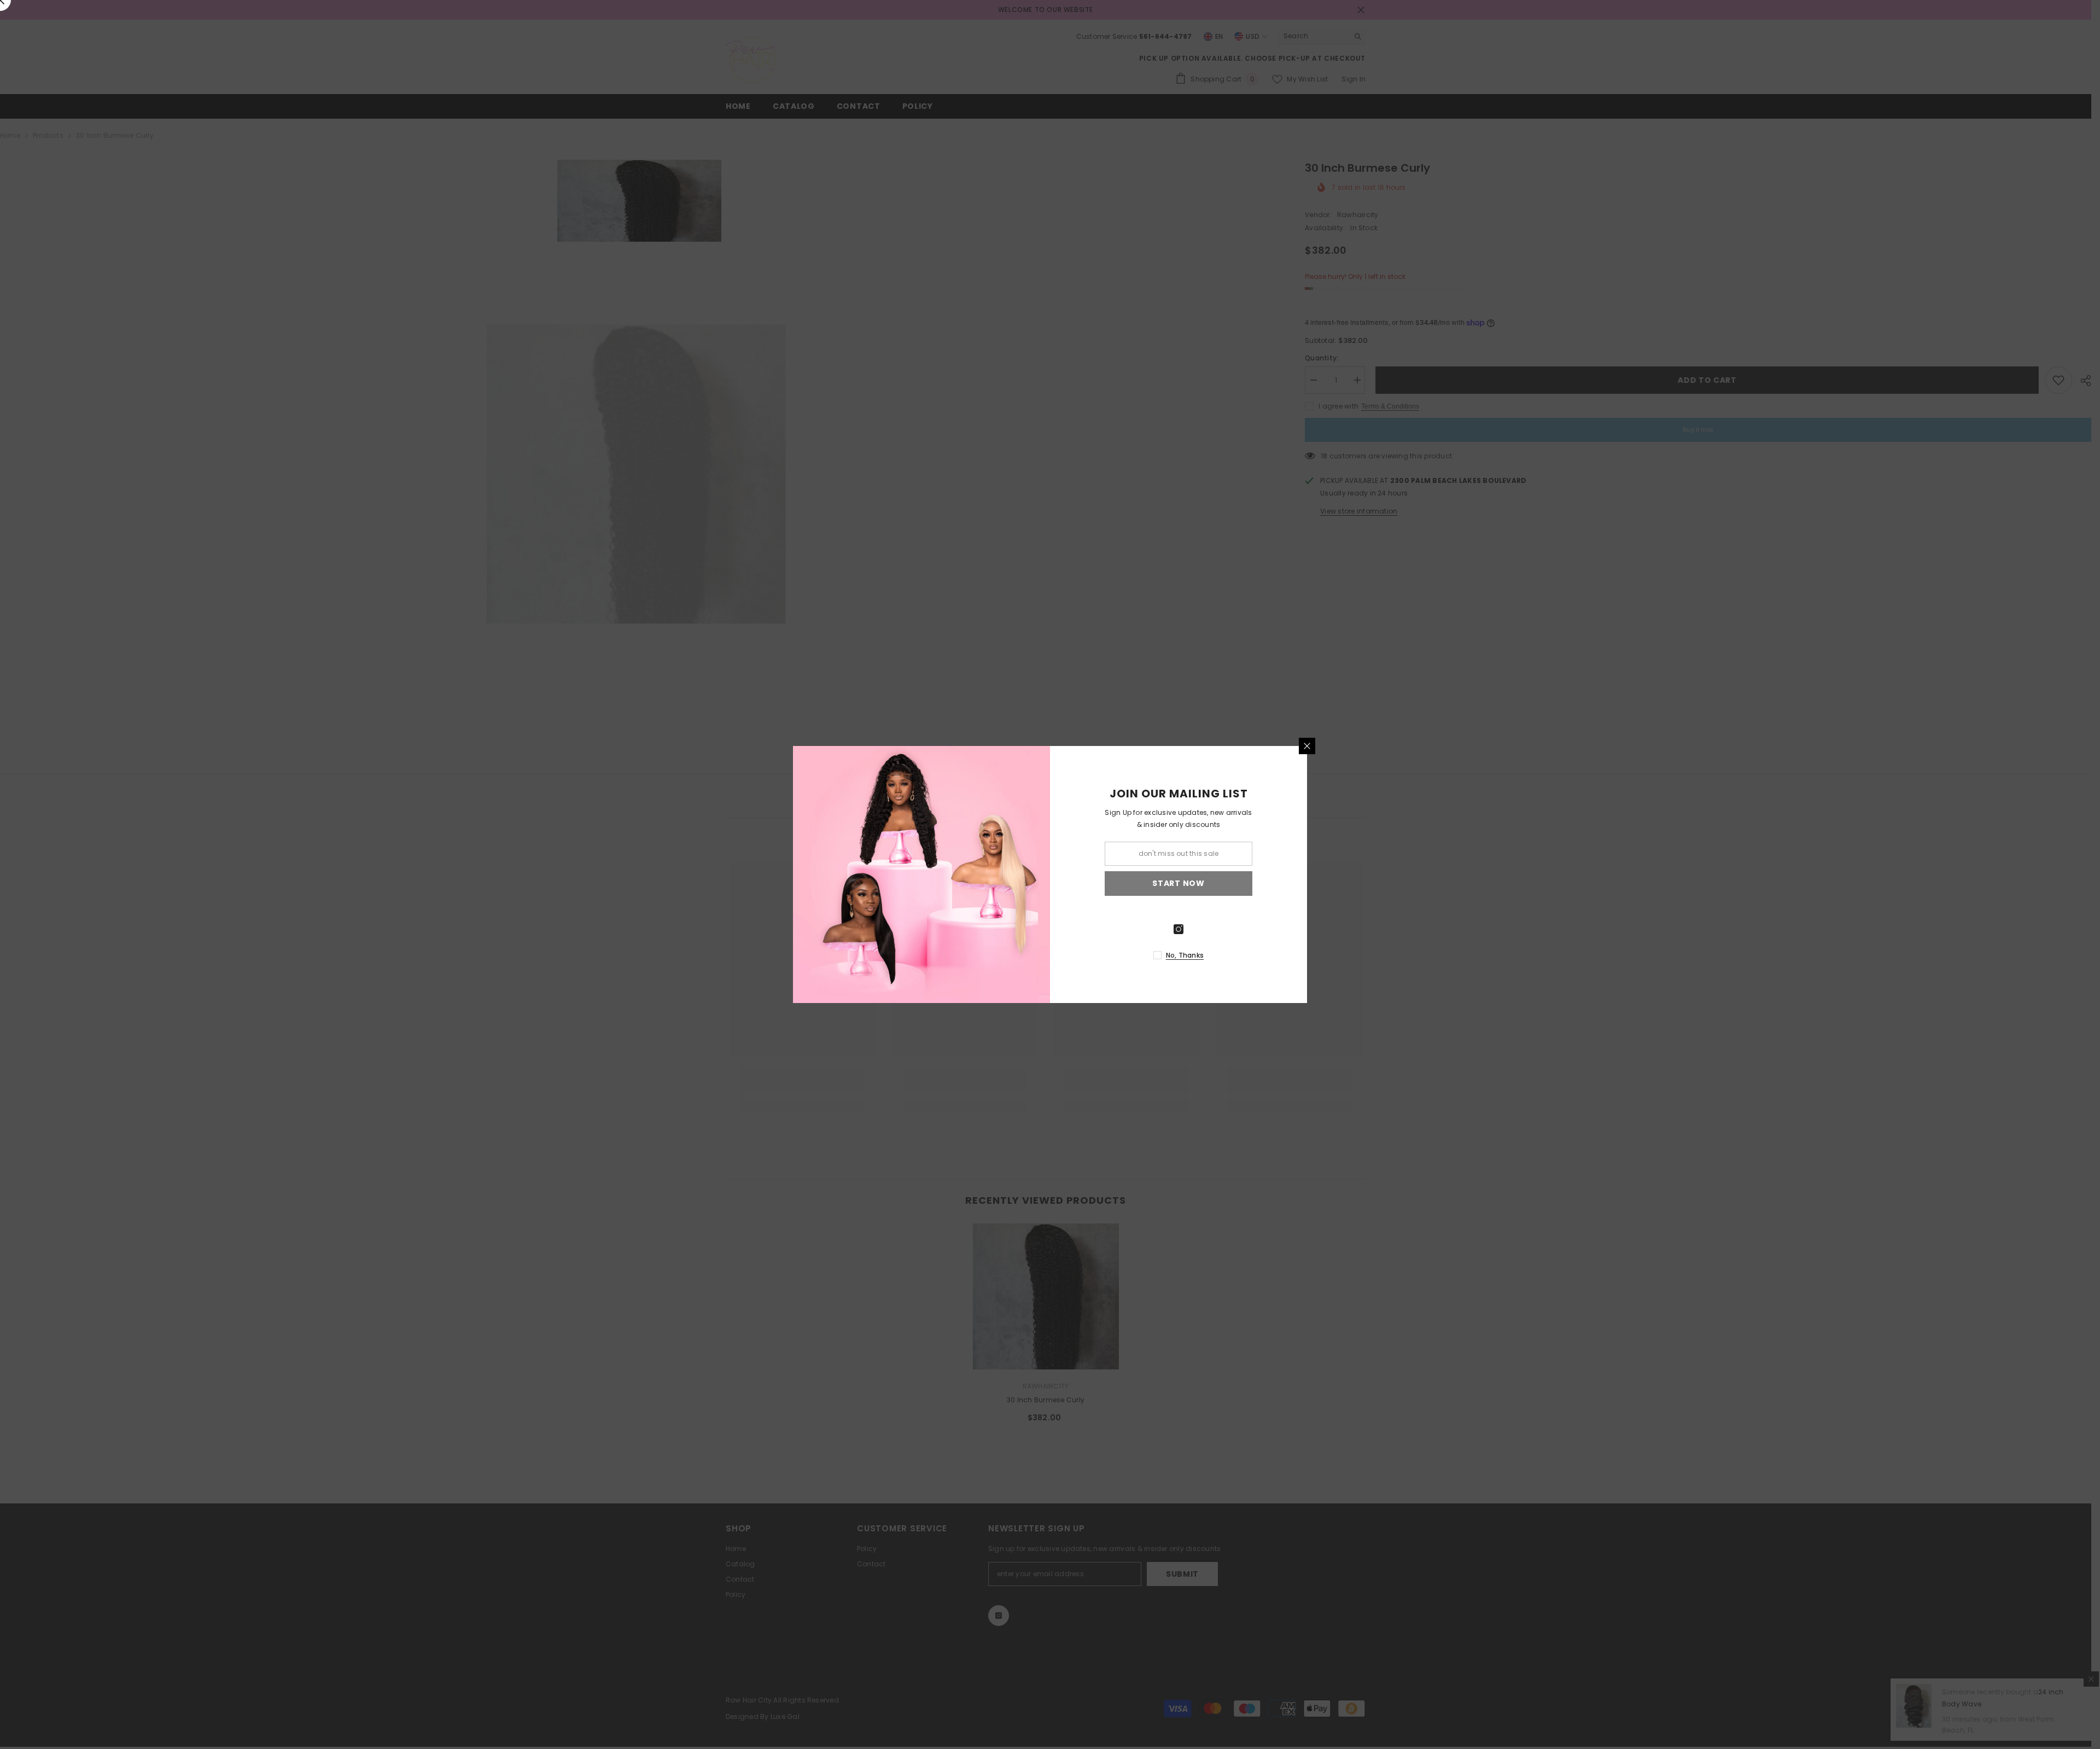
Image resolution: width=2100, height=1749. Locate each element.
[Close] (1307, 746)
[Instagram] (1179, 929)
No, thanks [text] (1185, 955)
